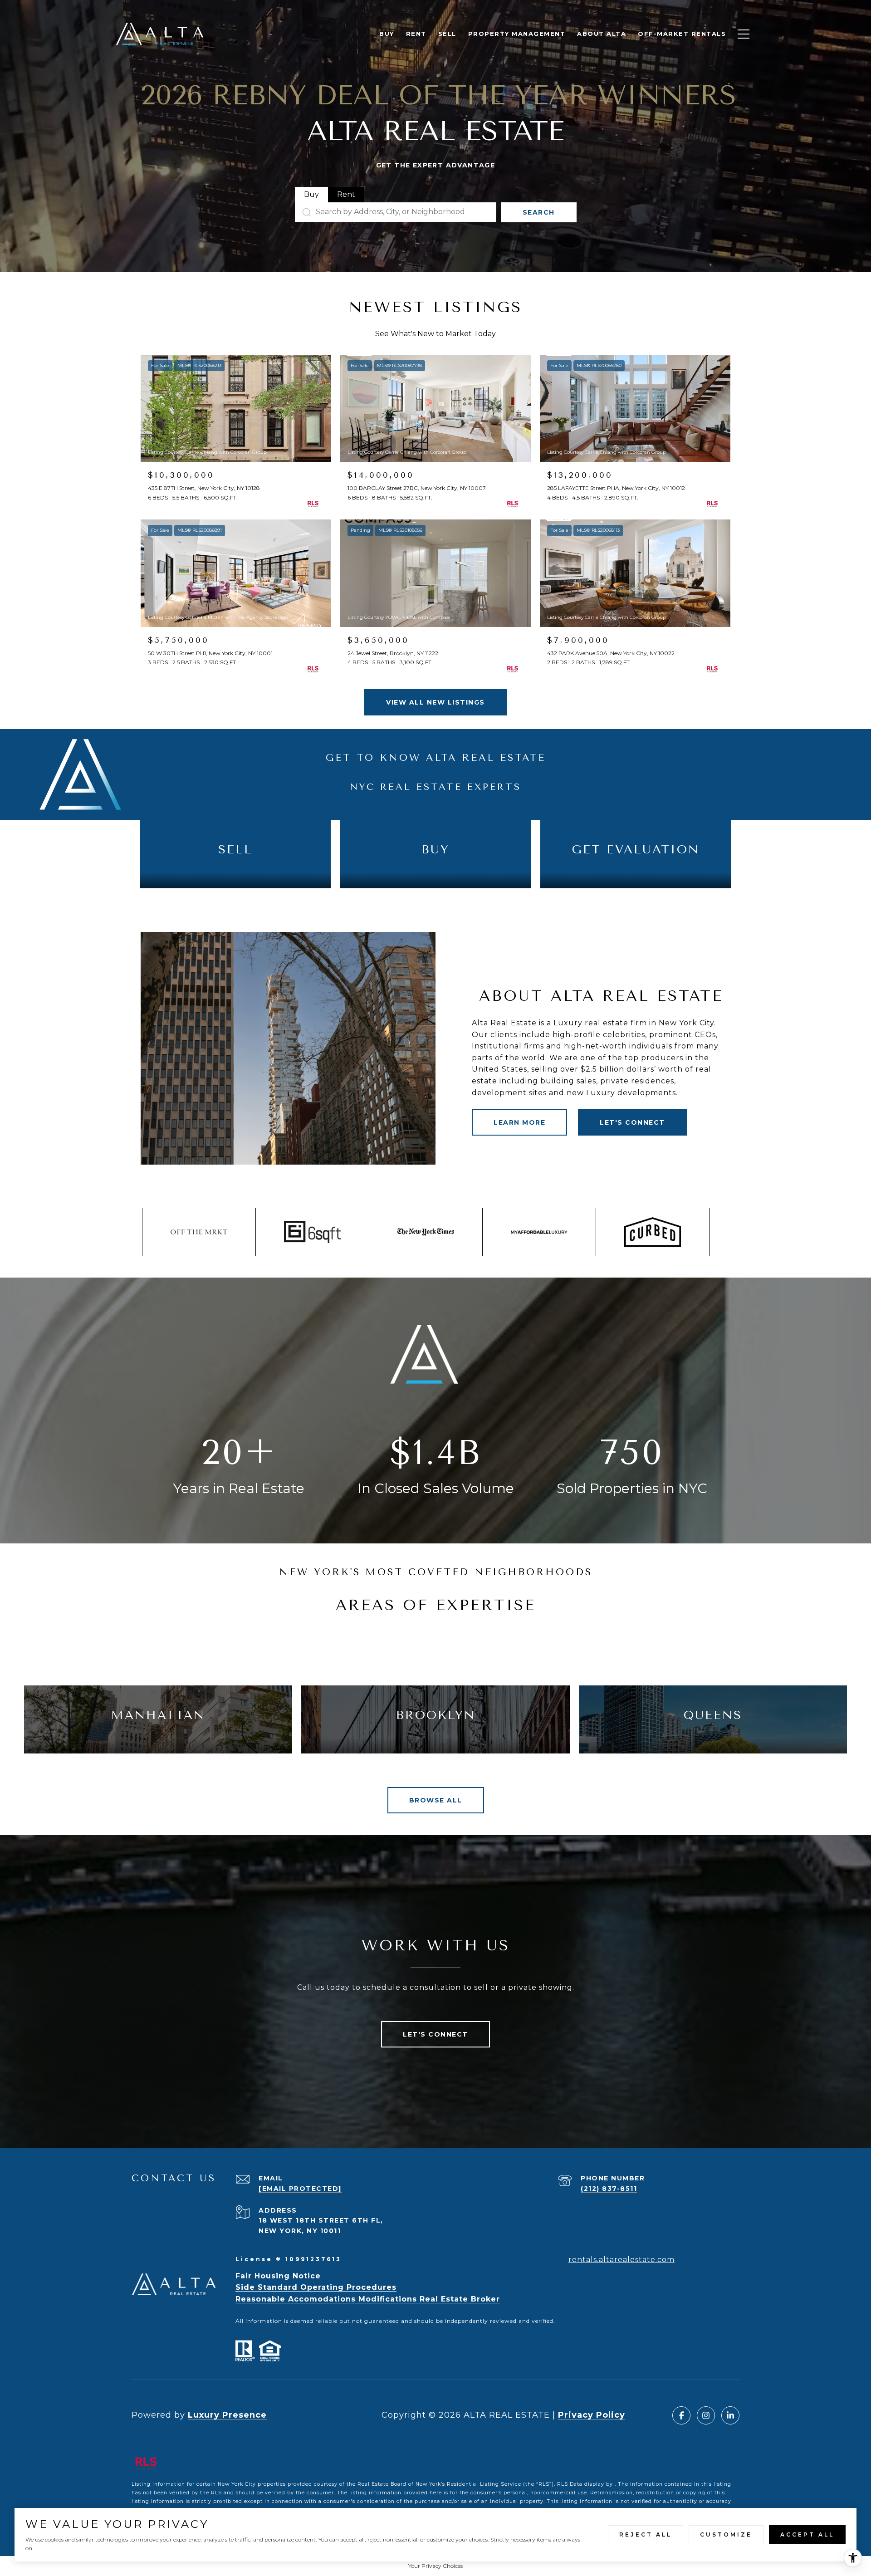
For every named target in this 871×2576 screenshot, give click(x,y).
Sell (447, 34)
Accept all (807, 2534)
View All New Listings (435, 702)
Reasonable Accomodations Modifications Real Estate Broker (368, 2299)
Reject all (646, 2534)
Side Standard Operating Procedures (316, 2287)
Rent (416, 34)
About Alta (602, 34)
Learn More (519, 1122)
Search (539, 212)
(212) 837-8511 (609, 2189)
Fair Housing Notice (278, 2276)
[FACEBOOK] (681, 2415)
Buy (387, 34)
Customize (726, 2534)
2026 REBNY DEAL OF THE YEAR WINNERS (438, 95)
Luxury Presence (227, 2415)
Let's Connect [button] (632, 1122)
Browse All (436, 1800)
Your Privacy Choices (435, 2566)
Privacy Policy (592, 2415)
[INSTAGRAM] (706, 2415)
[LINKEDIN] (730, 2415)
